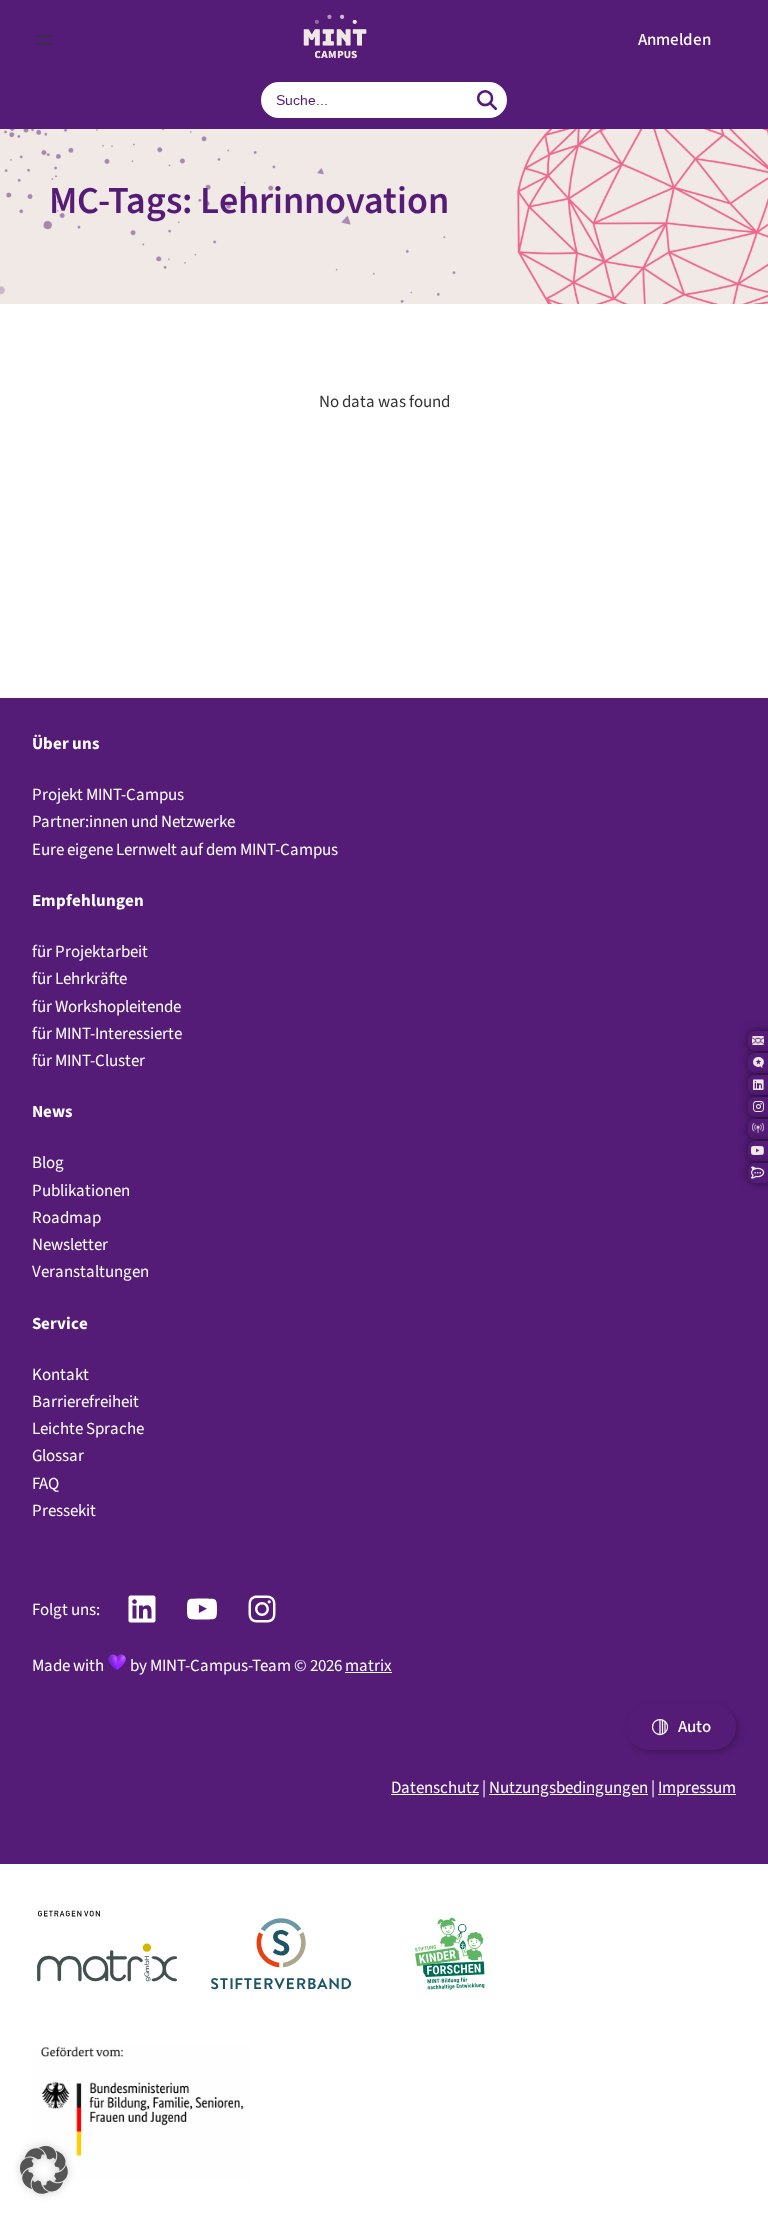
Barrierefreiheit (85, 1401)
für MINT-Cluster (88, 1060)
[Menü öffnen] (44, 40)
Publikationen (81, 1190)
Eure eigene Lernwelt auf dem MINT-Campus (185, 849)
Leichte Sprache (88, 1428)
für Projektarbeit (90, 951)
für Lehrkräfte (79, 978)
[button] (675, 40)
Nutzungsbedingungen (568, 1787)
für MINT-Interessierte (107, 1033)
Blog (48, 1162)
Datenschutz (435, 1787)
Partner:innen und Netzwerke (133, 821)
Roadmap (66, 1217)
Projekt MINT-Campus (108, 794)
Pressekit (64, 1510)
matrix (368, 1665)
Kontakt (60, 1374)
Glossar (58, 1455)
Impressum (697, 1787)
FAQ (45, 1483)
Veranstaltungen (90, 1271)
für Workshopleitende (106, 1006)
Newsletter (70, 1244)
